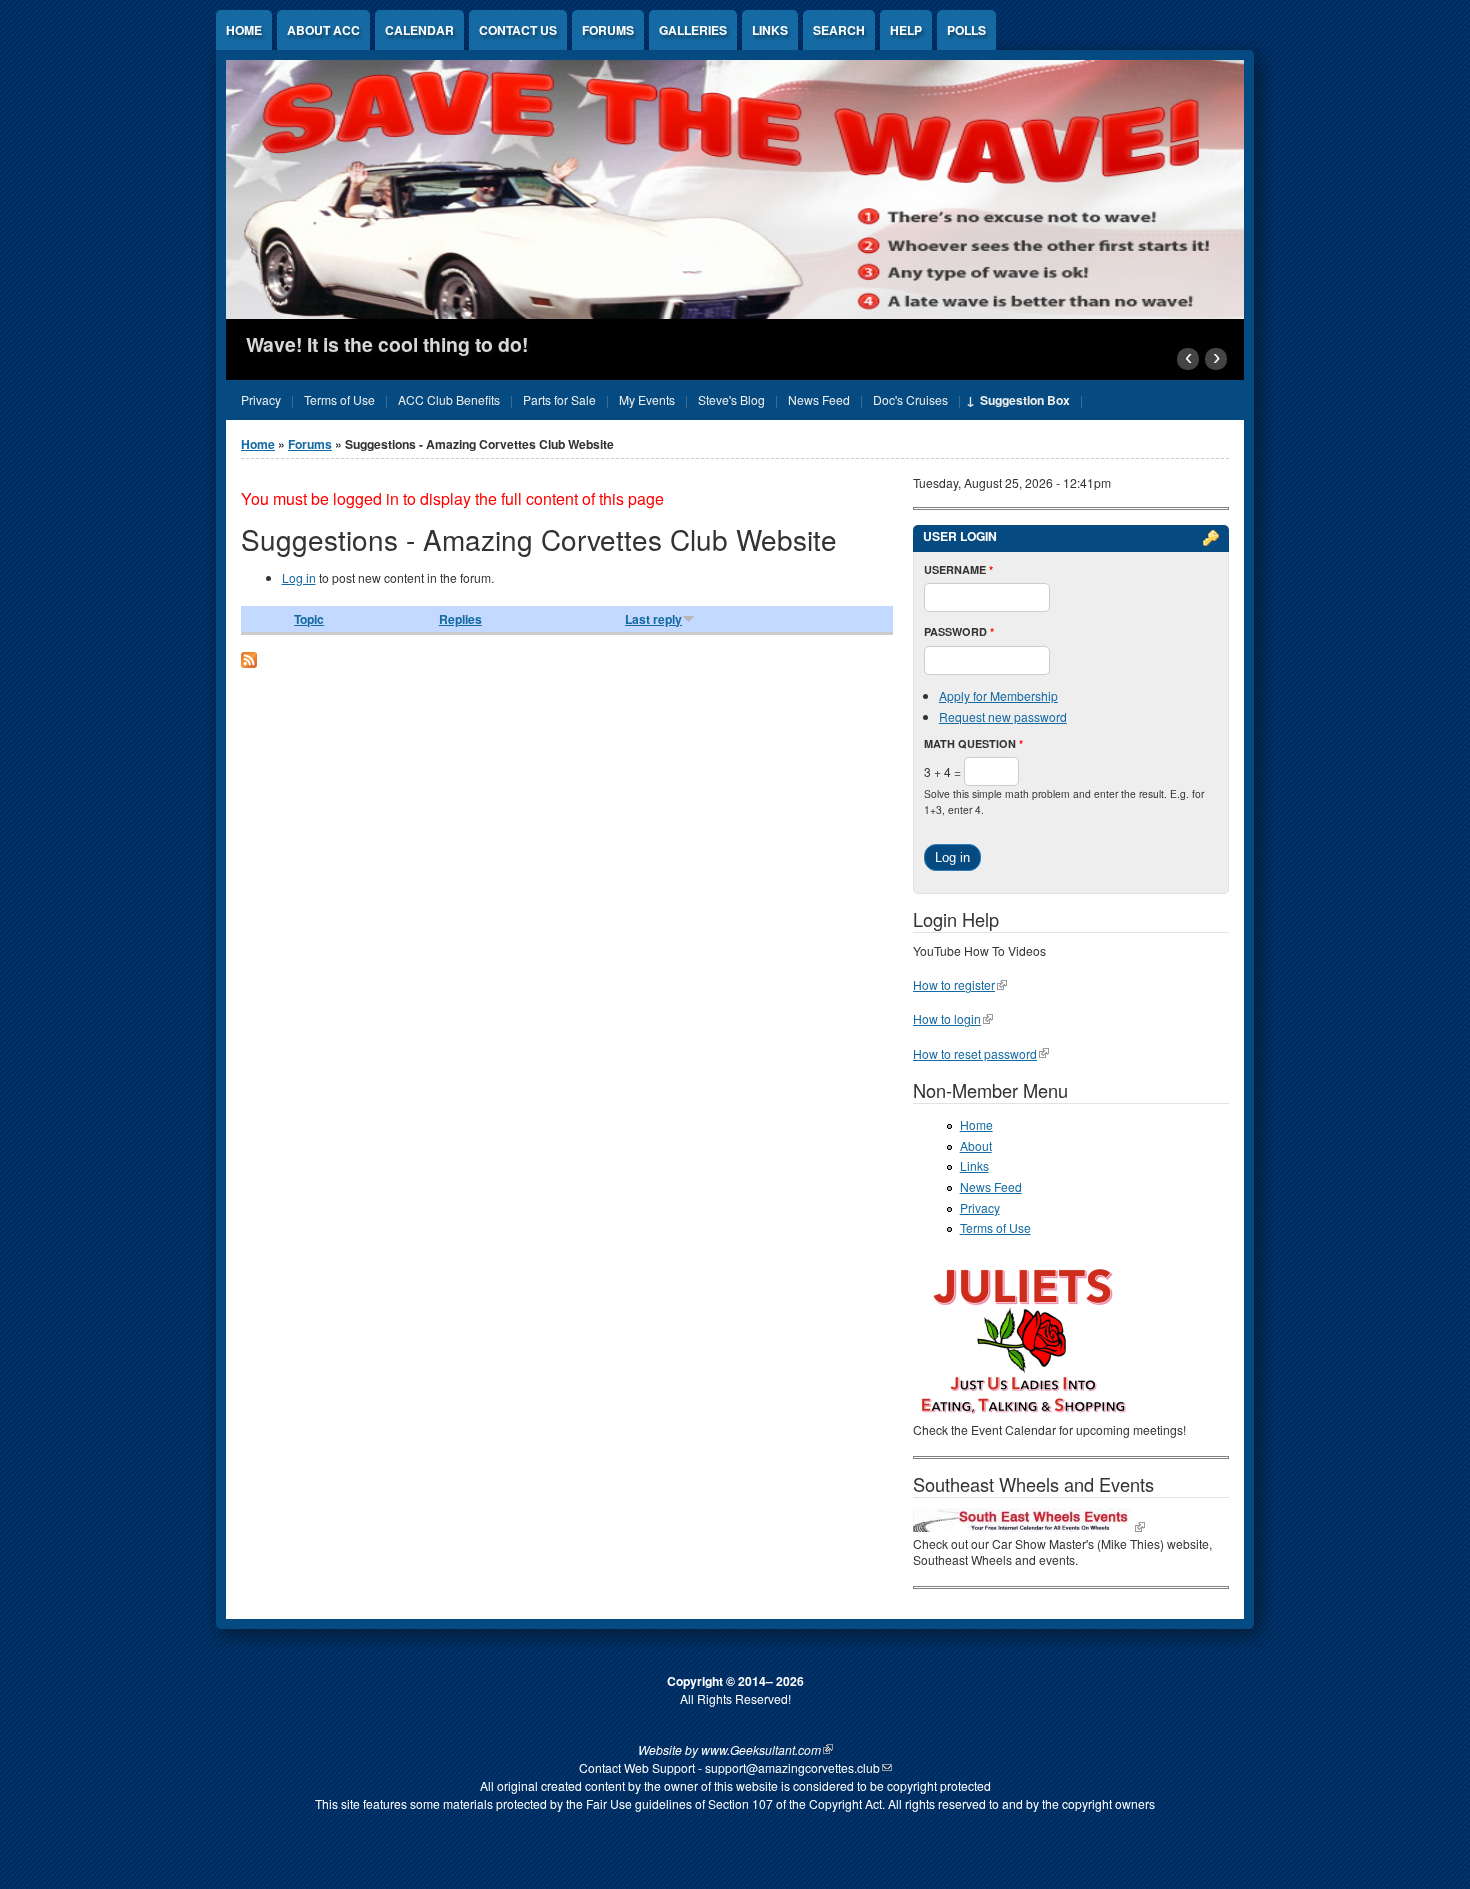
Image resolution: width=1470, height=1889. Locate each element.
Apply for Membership (998, 695)
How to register (954, 984)
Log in (299, 577)
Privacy (980, 1207)
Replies (460, 619)
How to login (947, 1018)
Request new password (1003, 716)
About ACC (323, 30)
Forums (608, 30)
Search (839, 30)
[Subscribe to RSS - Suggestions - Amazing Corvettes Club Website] (249, 662)
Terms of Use (995, 1227)
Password (959, 631)
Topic (309, 619)
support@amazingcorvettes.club (792, 1767)
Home (244, 30)
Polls (966, 30)
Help (906, 30)
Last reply (653, 619)
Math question (973, 743)
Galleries (693, 30)
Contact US (518, 30)
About (976, 1145)
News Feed (991, 1186)
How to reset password (975, 1053)
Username (958, 569)
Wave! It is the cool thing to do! (387, 344)
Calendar (419, 30)
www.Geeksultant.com (761, 1749)
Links (770, 30)
